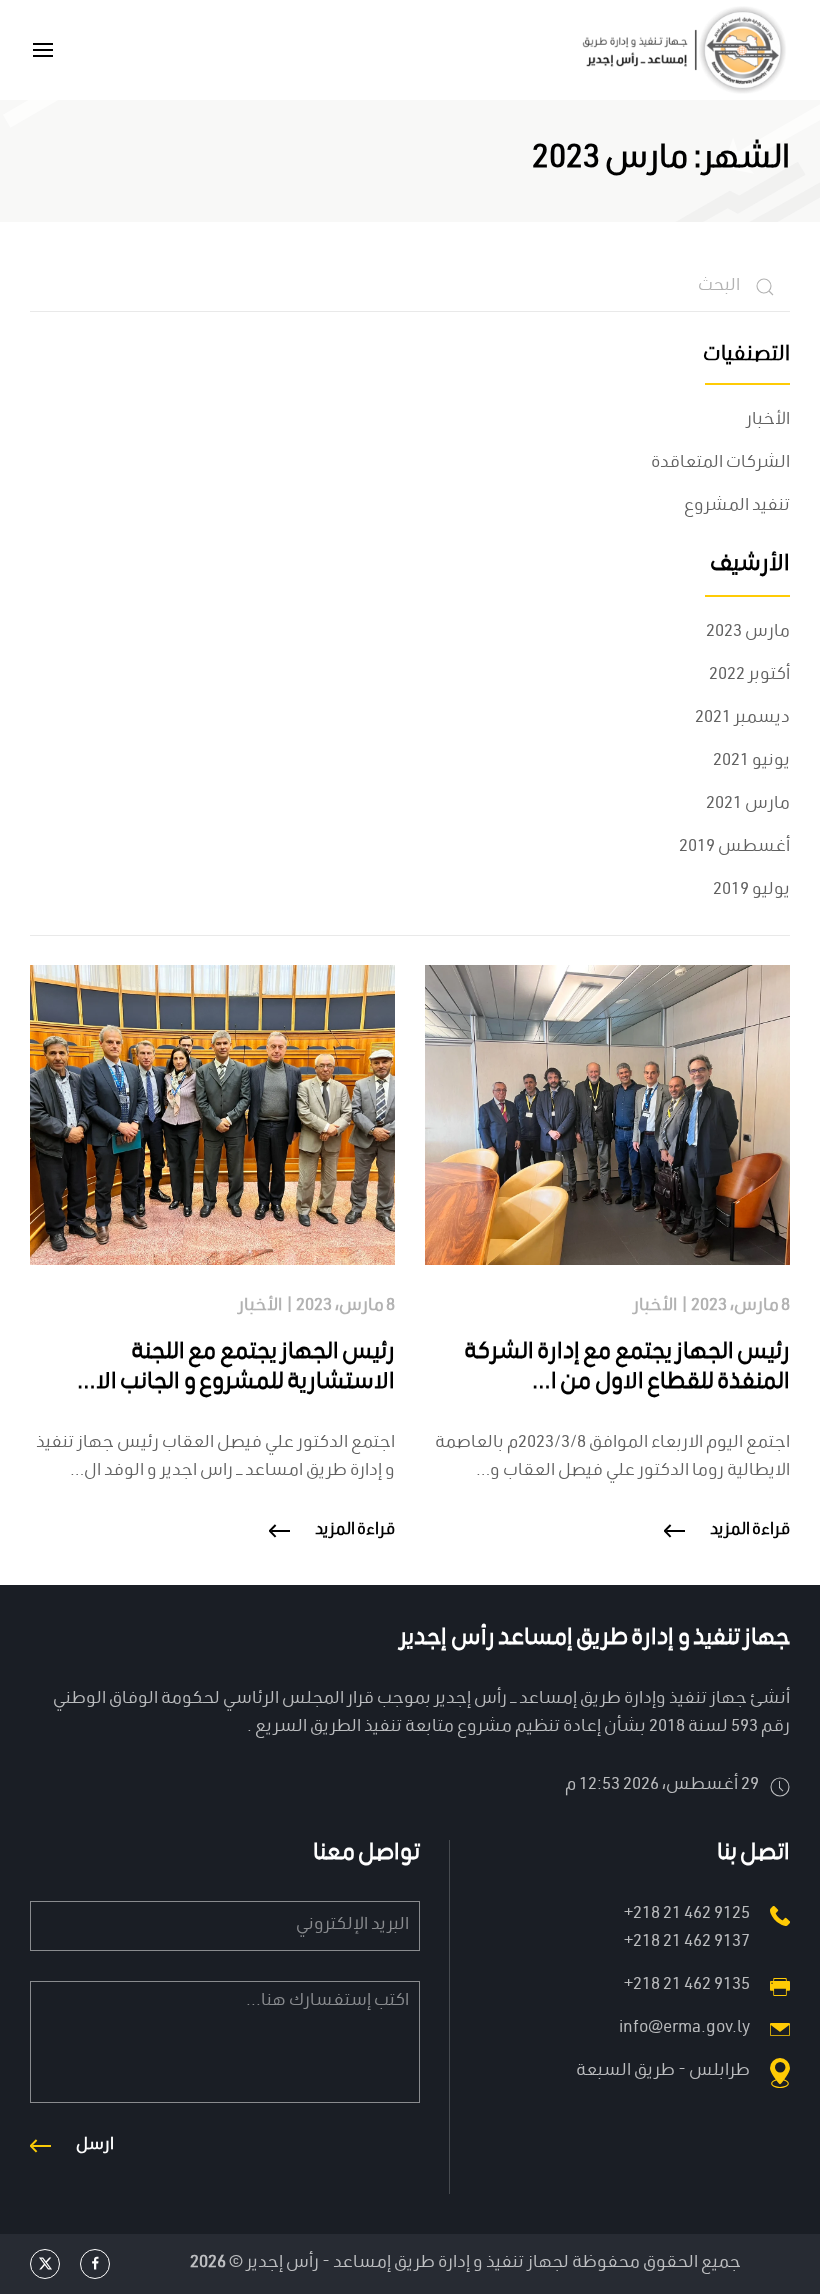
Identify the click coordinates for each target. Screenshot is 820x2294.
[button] (43, 50)
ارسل (95, 2146)
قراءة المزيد (750, 1531)
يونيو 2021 (751, 761)
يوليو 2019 (751, 890)
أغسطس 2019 (734, 847)
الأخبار (768, 420)
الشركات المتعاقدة (720, 463)
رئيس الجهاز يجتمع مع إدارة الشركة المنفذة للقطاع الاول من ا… (627, 1369)
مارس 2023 (748, 632)
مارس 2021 (748, 804)
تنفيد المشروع (737, 506)
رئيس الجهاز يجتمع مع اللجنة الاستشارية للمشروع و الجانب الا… (236, 1369)
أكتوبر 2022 (749, 675)
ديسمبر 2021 (742, 718)
